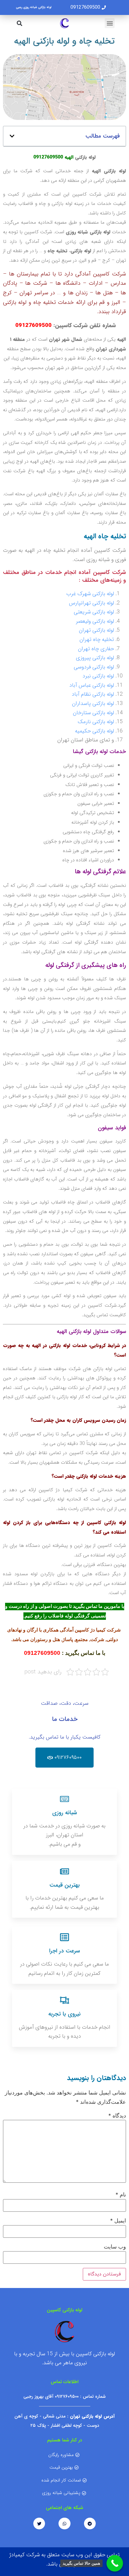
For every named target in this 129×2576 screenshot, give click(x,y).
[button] (110, 23)
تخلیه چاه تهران (97, 639)
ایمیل (118, 2221)
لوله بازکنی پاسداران (93, 703)
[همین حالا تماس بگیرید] (115, 2563)
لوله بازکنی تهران (96, 630)
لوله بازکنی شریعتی (94, 612)
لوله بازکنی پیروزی (95, 658)
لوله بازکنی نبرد (98, 676)
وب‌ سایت (115, 2247)
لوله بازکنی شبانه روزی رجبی (34, 7)
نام (121, 2195)
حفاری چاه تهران (96, 649)
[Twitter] (39, 2524)
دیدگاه (117, 2116)
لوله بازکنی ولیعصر (95, 621)
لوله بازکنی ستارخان (93, 713)
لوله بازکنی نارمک (96, 722)
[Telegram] (90, 2524)
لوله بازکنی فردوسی (94, 667)
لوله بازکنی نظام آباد (93, 694)
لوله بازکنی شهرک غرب (90, 594)
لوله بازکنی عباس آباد (92, 685)
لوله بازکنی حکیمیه (94, 731)
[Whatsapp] (64, 2524)
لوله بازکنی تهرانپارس (91, 603)
